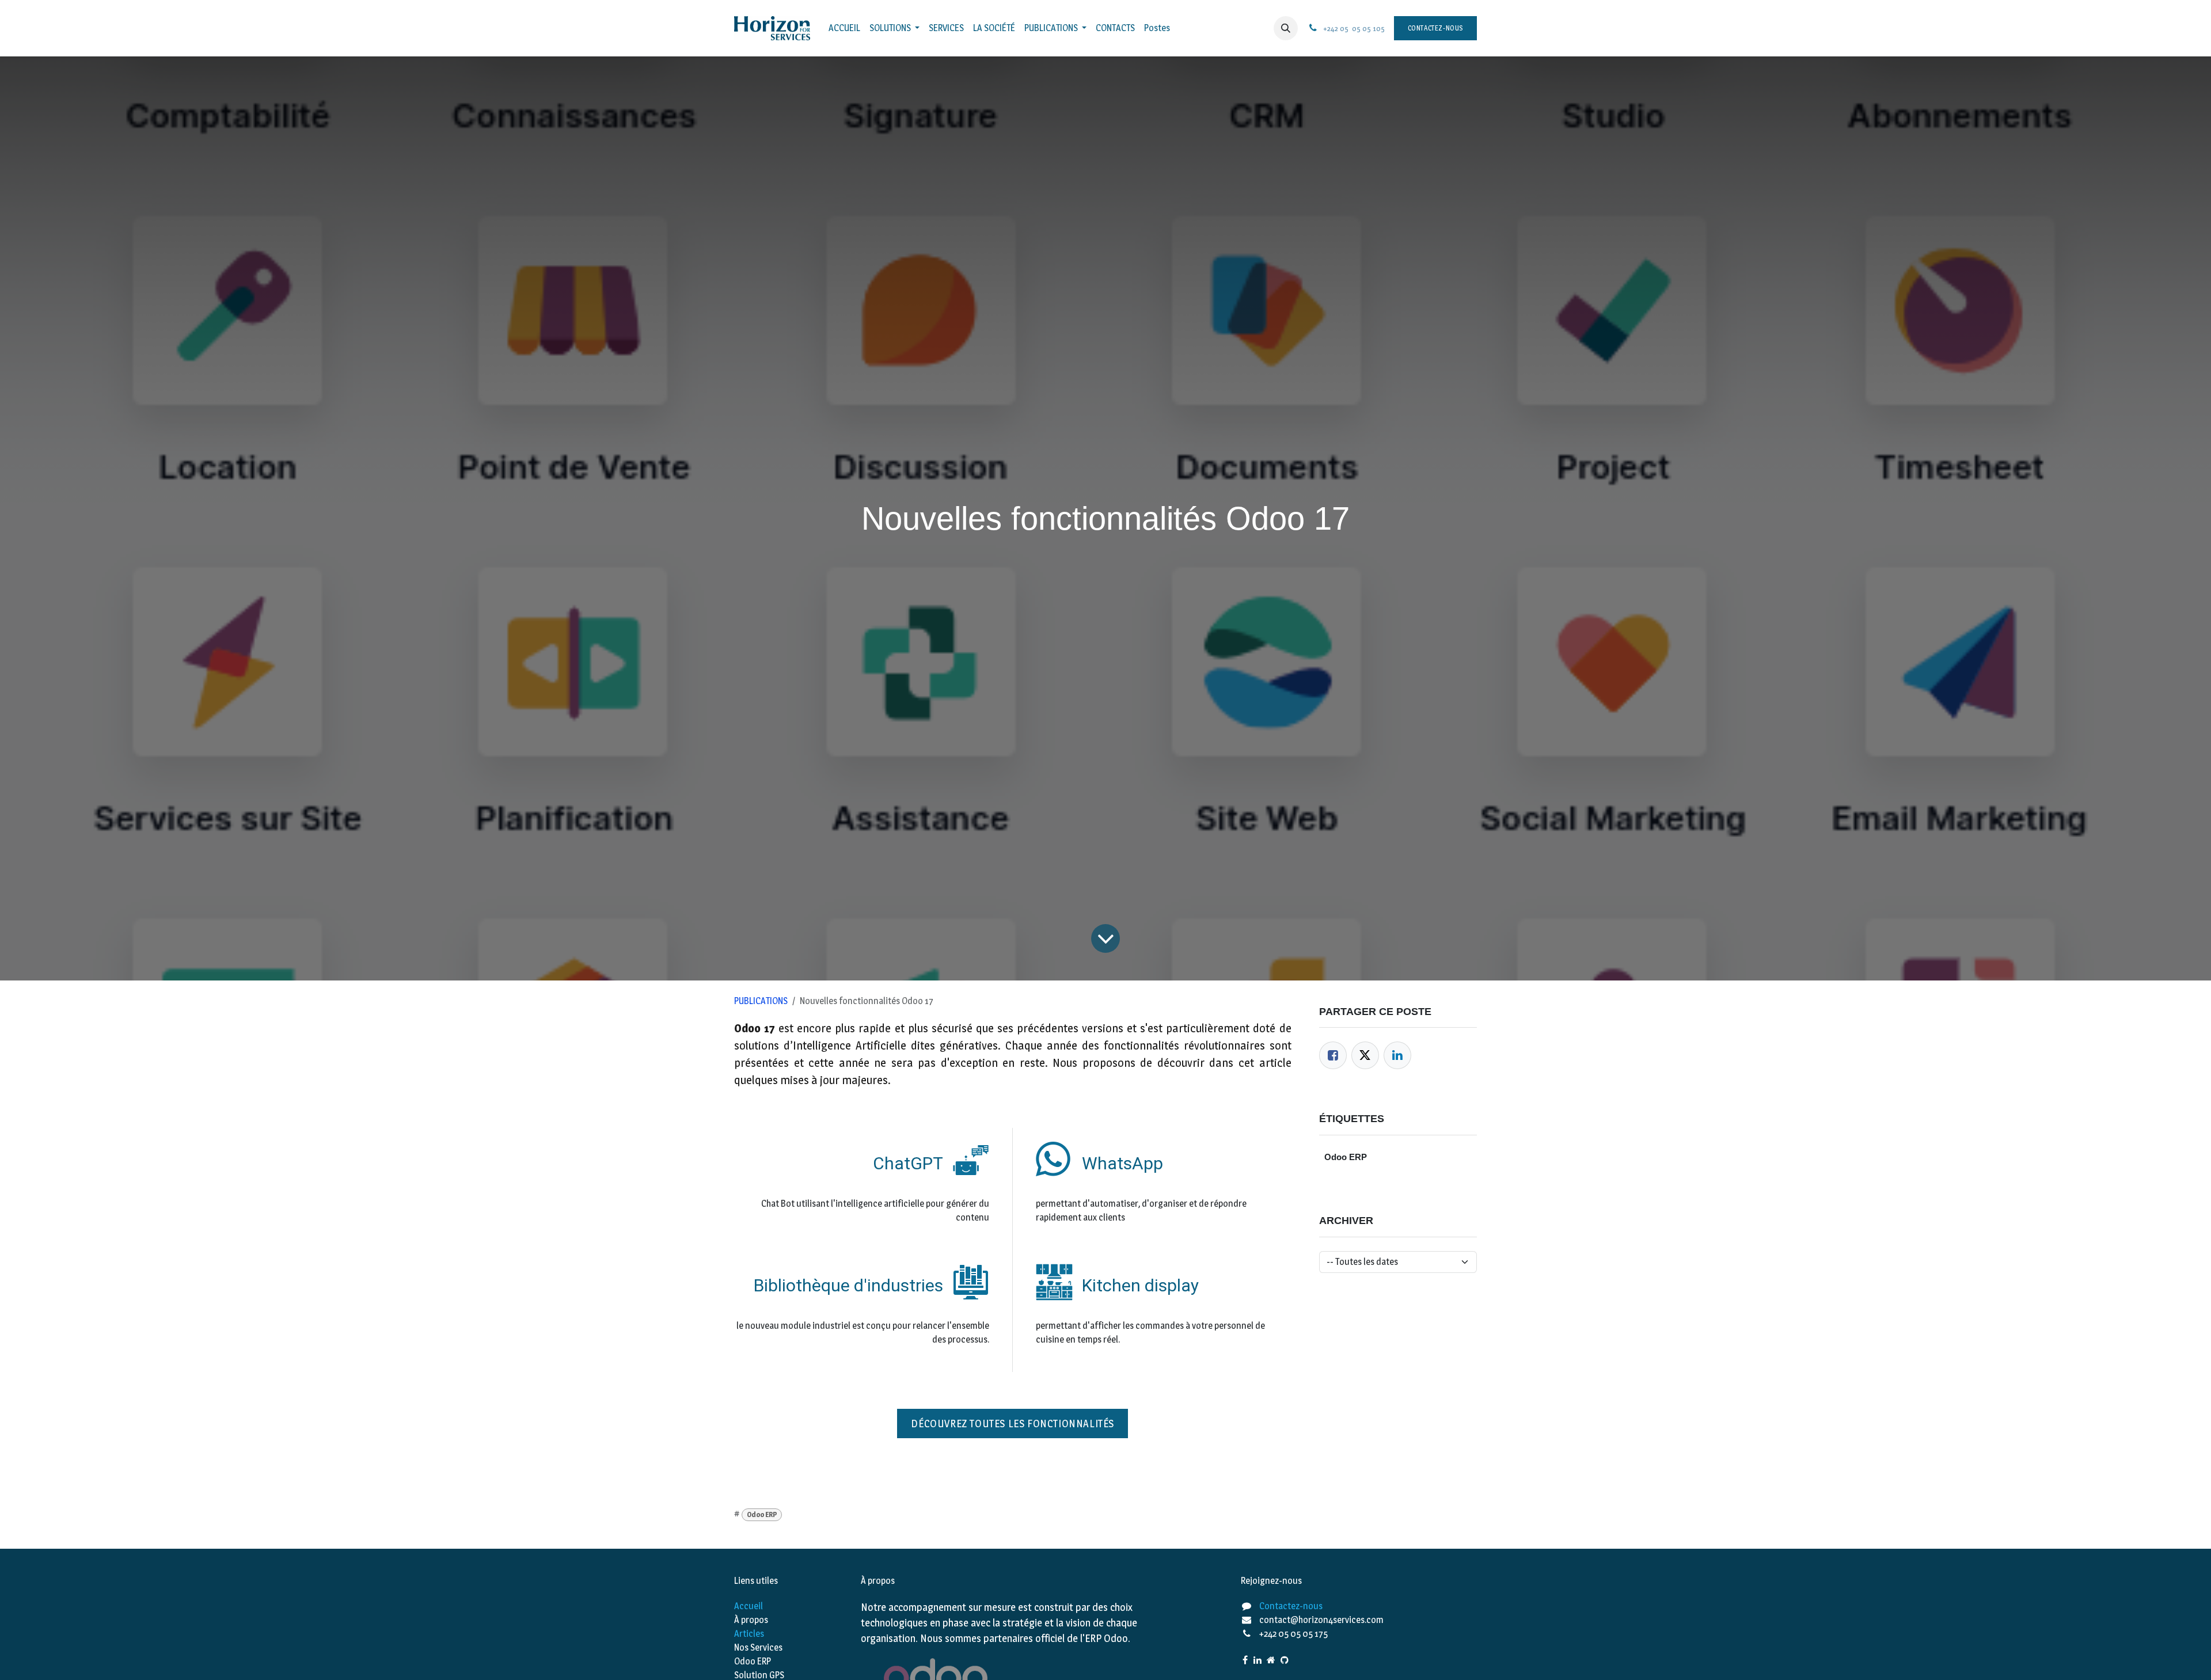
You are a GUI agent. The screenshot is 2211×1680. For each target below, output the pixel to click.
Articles (749, 1634)
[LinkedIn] (1397, 1055)
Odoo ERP (762, 1514)
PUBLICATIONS (761, 1001)
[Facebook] (1333, 1055)
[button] (1286, 28)
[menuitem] (844, 28)
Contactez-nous (1435, 28)
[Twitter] (1365, 1055)
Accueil (749, 1606)
